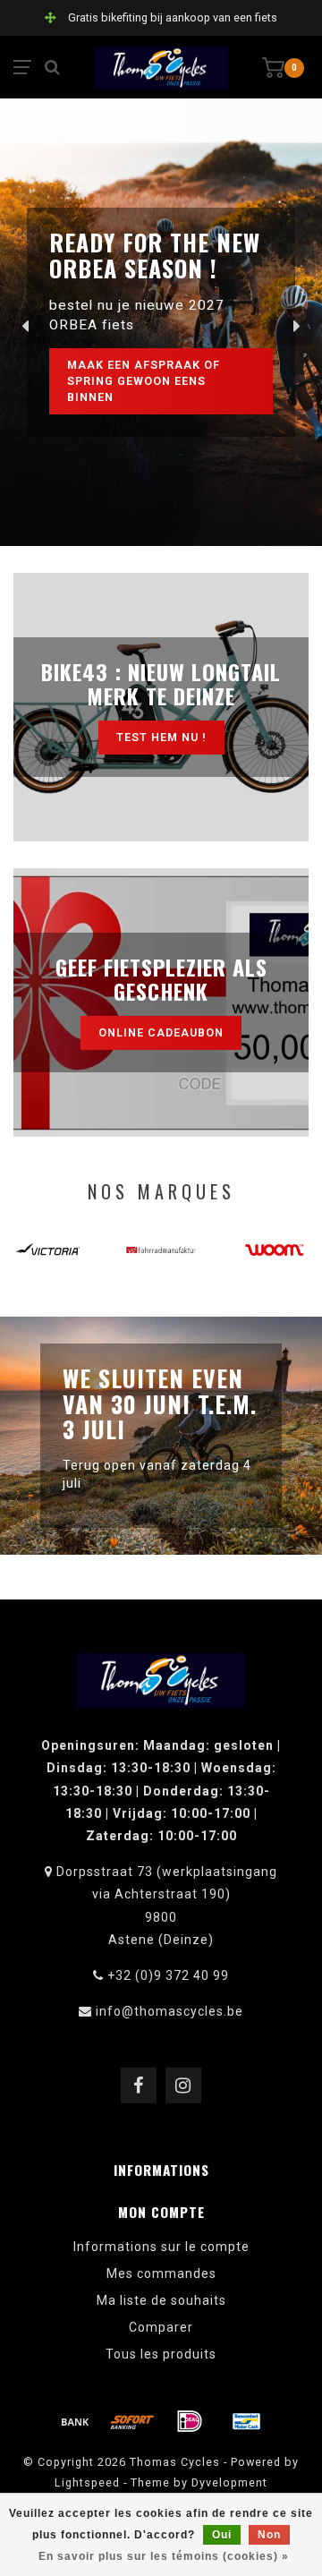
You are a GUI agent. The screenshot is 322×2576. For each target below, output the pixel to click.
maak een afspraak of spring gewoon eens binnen (144, 381)
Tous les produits (161, 2354)
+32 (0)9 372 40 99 (168, 1975)
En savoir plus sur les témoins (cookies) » (164, 2556)
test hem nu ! (161, 737)
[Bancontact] (247, 2421)
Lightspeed (87, 2482)
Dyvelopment (229, 2482)
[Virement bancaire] (75, 2421)
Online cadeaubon (161, 1032)
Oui (222, 2535)
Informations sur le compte (161, 2247)
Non (269, 2535)
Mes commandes (161, 2273)
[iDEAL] (190, 2421)
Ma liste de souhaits (161, 2300)
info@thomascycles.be (169, 2011)
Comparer (161, 2327)
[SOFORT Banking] (132, 2421)
